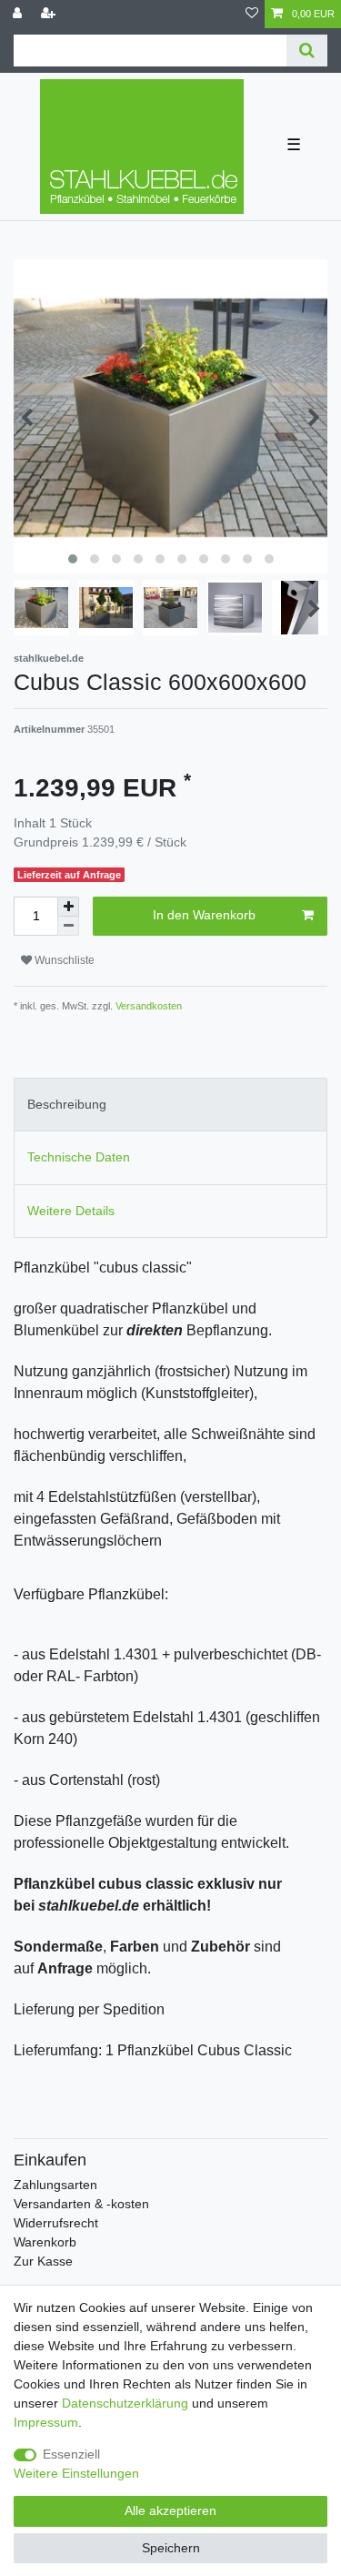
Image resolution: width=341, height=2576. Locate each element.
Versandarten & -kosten (81, 2204)
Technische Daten (79, 1157)
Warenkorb (45, 2242)
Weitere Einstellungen (76, 2473)
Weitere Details (71, 1211)
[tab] (170, 1105)
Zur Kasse (43, 2261)
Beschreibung (67, 1104)
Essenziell (71, 2454)
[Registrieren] (50, 14)
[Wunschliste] (252, 14)
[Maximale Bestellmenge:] (68, 907)
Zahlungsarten (55, 2185)
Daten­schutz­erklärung (125, 2403)
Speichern (171, 2548)
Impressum (46, 2422)
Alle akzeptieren (170, 2510)
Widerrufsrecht (56, 2223)
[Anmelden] (19, 14)
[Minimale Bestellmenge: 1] (68, 926)
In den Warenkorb (204, 915)
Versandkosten (147, 1006)
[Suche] (307, 51)
